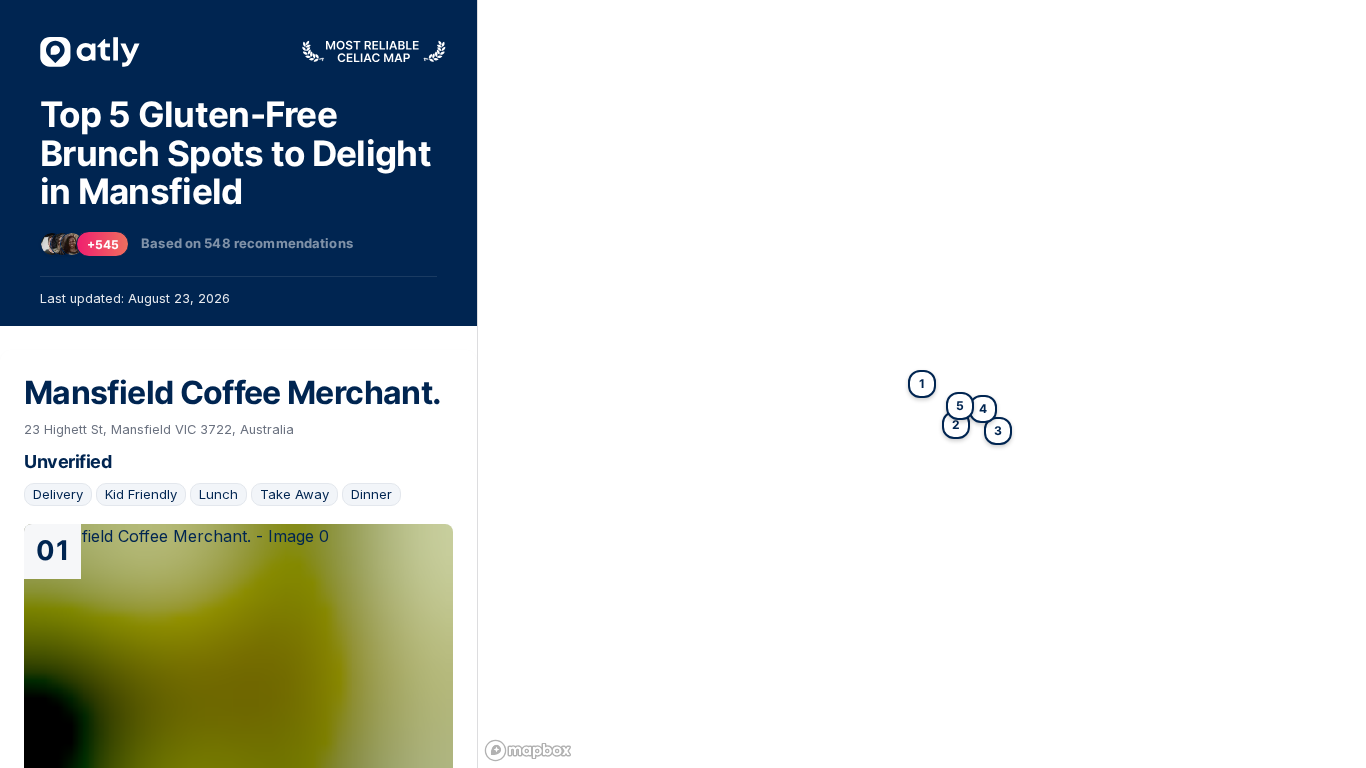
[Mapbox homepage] (528, 750)
